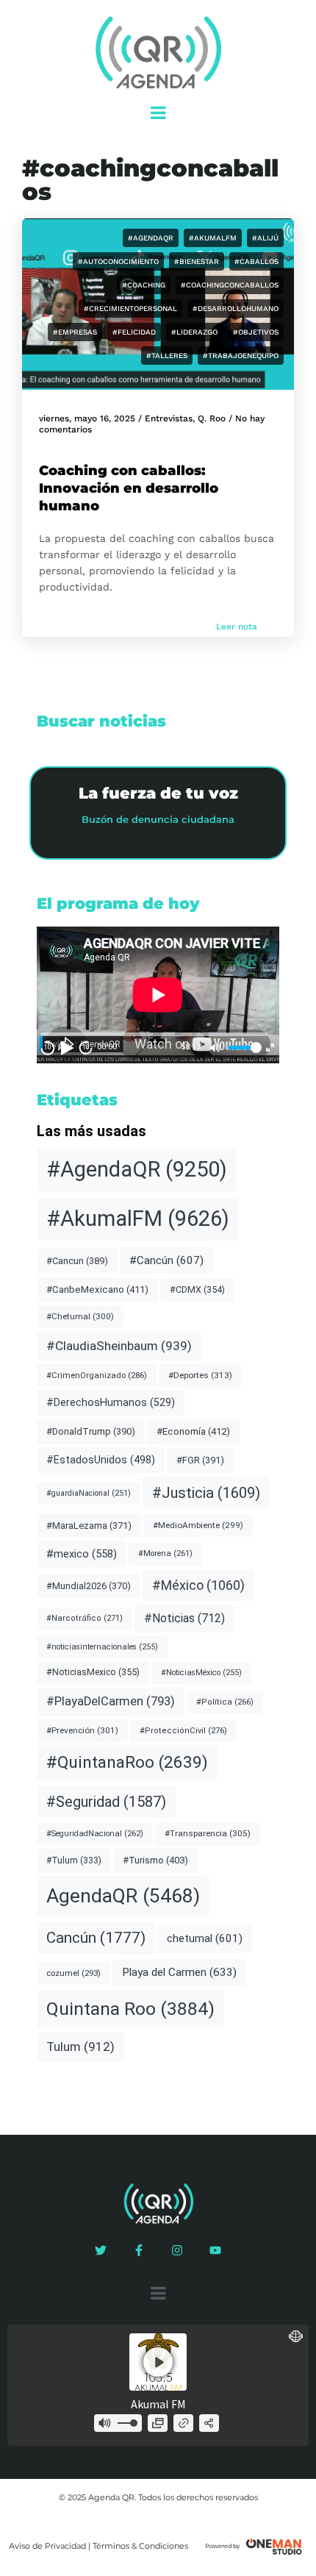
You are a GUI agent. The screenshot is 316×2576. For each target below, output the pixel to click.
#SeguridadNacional (95, 1834)
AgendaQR (123, 1895)
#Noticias (184, 1618)
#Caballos (256, 261)
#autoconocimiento (118, 261)
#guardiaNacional (89, 1493)
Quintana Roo (130, 2009)
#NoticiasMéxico (201, 1673)
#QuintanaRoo (127, 1762)
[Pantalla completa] (270, 1048)
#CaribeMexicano (97, 1289)
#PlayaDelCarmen (111, 1701)
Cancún (96, 1938)
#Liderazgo (194, 332)
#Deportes (200, 1375)
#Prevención (82, 1730)
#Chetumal (80, 1316)
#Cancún (166, 1260)
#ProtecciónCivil (183, 1731)
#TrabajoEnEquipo (241, 356)
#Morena (165, 1553)
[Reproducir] (67, 1048)
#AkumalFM (213, 238)
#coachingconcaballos (230, 285)
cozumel (73, 1973)
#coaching (144, 285)
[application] (158, 995)
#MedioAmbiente (198, 1525)
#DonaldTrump (91, 1431)
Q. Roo (212, 418)
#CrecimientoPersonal (130, 308)
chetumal (205, 1938)
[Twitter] (101, 2250)
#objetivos (256, 332)
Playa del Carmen (179, 1972)
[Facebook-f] (139, 2250)
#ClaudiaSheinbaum (119, 1346)
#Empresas (75, 332)
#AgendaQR (151, 238)
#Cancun (77, 1261)
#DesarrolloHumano (236, 308)
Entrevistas (169, 418)
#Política (225, 1702)
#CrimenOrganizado (97, 1375)
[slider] (243, 1048)
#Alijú (265, 238)
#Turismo (155, 1860)
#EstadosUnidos (101, 1460)
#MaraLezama (89, 1526)
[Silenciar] (215, 1048)
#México (198, 1585)
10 (48, 1047)
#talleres (167, 356)
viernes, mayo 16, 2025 (87, 418)
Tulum (80, 2047)
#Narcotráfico (85, 1618)
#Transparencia (208, 1833)
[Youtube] (215, 2250)
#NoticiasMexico (93, 1672)
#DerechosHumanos (111, 1403)
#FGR (200, 1460)
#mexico (82, 1554)
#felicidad (134, 332)
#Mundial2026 (89, 1586)
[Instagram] (177, 2250)
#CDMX (197, 1289)
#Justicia (206, 1493)
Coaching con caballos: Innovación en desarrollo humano (129, 488)
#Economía (193, 1431)
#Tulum (74, 1860)
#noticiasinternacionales (102, 1647)
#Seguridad (106, 1802)
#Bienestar (197, 261)
